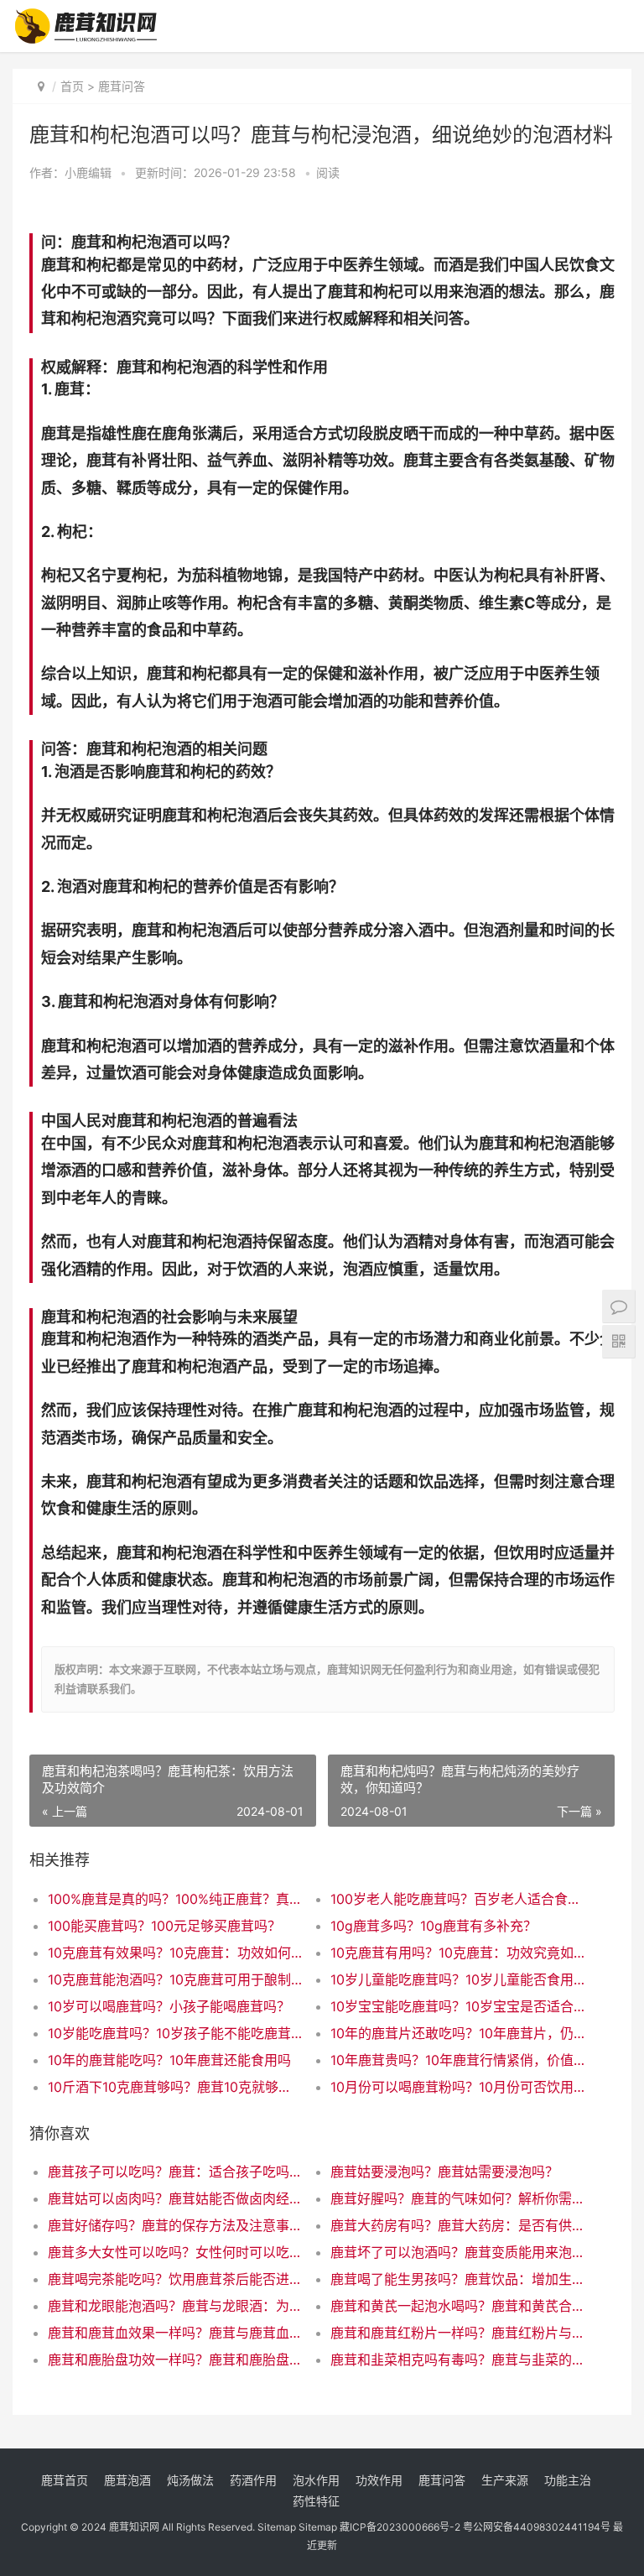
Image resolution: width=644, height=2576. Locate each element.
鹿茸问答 (122, 86)
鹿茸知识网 (134, 2527)
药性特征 (316, 2501)
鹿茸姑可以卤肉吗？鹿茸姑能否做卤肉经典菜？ (175, 2198)
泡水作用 (316, 2480)
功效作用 (379, 2480)
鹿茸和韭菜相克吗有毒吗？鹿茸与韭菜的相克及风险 (458, 2360)
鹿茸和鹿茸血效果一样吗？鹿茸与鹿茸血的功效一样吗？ (175, 2333)
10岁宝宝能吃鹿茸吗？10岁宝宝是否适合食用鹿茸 (458, 2006)
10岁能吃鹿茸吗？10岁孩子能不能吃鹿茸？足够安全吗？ (175, 2033)
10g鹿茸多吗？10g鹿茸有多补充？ (434, 1926)
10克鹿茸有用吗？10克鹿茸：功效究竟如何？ (458, 1953)
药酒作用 (253, 2480)
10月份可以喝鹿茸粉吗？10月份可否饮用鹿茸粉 (458, 2087)
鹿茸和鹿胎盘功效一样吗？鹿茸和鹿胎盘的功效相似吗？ (175, 2360)
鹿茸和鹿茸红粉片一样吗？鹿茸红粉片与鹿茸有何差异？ (458, 2333)
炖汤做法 (190, 2480)
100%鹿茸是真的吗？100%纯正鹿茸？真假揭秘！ (175, 1899)
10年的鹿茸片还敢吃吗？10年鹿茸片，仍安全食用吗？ (458, 2033)
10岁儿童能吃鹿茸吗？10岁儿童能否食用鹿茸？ (458, 1979)
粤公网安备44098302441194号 (537, 2527)
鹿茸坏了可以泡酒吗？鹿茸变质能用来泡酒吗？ (458, 2252)
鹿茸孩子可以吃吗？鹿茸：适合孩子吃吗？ (175, 2172)
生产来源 (505, 2480)
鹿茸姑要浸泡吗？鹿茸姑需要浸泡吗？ (444, 2172)
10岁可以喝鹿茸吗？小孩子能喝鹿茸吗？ (169, 2006)
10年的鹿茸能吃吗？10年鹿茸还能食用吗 (169, 2060)
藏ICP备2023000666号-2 (400, 2527)
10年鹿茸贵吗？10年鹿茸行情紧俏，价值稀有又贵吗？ (458, 2060)
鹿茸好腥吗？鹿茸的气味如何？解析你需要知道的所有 (458, 2198)
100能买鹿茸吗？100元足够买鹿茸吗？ (164, 1926)
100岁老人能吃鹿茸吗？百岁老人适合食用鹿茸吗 (458, 1899)
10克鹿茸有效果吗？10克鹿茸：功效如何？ (175, 1953)
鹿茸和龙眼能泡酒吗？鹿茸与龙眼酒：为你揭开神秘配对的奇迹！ (175, 2306)
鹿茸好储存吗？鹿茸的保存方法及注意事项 (175, 2225)
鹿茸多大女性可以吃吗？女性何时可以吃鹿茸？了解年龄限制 (175, 2252)
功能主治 (568, 2480)
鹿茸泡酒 (127, 2480)
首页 (72, 86)
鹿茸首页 (65, 2480)
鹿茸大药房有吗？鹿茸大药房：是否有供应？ (458, 2225)
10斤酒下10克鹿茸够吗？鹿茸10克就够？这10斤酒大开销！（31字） (175, 2087)
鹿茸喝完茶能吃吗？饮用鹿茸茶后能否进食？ (175, 2279)
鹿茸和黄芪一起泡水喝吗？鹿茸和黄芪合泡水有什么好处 (458, 2306)
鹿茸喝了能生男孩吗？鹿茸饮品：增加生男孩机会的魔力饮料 (458, 2279)
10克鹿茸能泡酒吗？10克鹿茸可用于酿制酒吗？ (175, 1979)
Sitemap (277, 2527)
